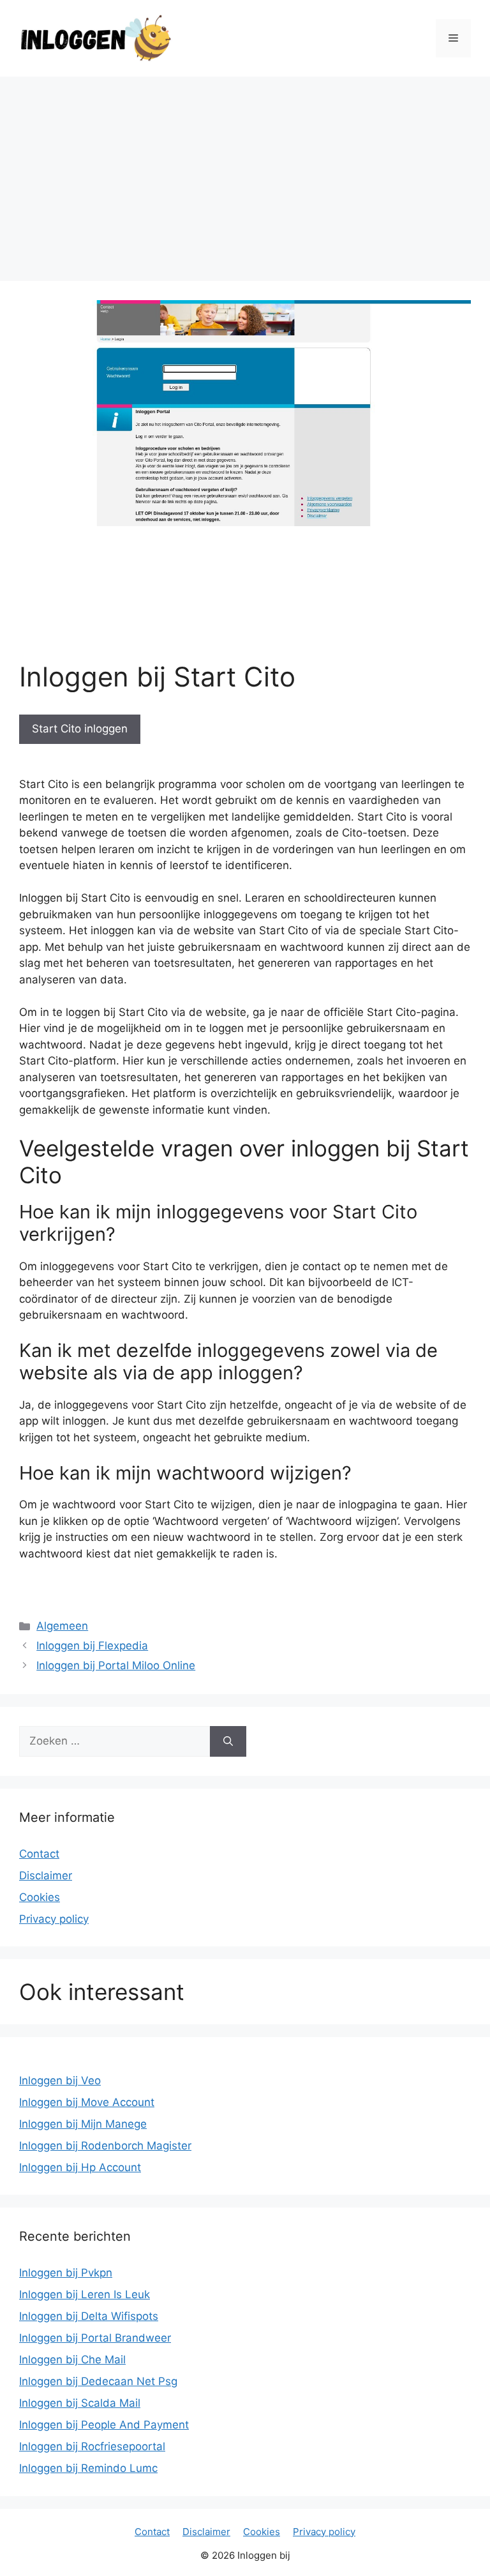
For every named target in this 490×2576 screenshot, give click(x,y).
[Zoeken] (228, 1741)
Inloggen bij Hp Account (80, 2167)
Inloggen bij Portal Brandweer (95, 2338)
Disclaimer (46, 1875)
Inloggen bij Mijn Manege (83, 2124)
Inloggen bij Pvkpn (66, 2273)
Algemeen (62, 1626)
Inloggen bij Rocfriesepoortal (92, 2446)
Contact (39, 1854)
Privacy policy (54, 1919)
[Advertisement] (245, 172)
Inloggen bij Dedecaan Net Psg (98, 2381)
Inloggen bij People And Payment (104, 2425)
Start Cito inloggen (80, 729)
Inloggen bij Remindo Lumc (88, 2468)
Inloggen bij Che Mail (72, 2360)
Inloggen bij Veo (60, 2080)
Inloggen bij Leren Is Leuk (85, 2294)
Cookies (40, 1897)
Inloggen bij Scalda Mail (80, 2403)
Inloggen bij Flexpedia (92, 1646)
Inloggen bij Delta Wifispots (89, 2316)
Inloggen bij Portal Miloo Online (116, 1665)
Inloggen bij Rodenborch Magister (105, 2146)
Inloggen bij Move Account (87, 2102)
